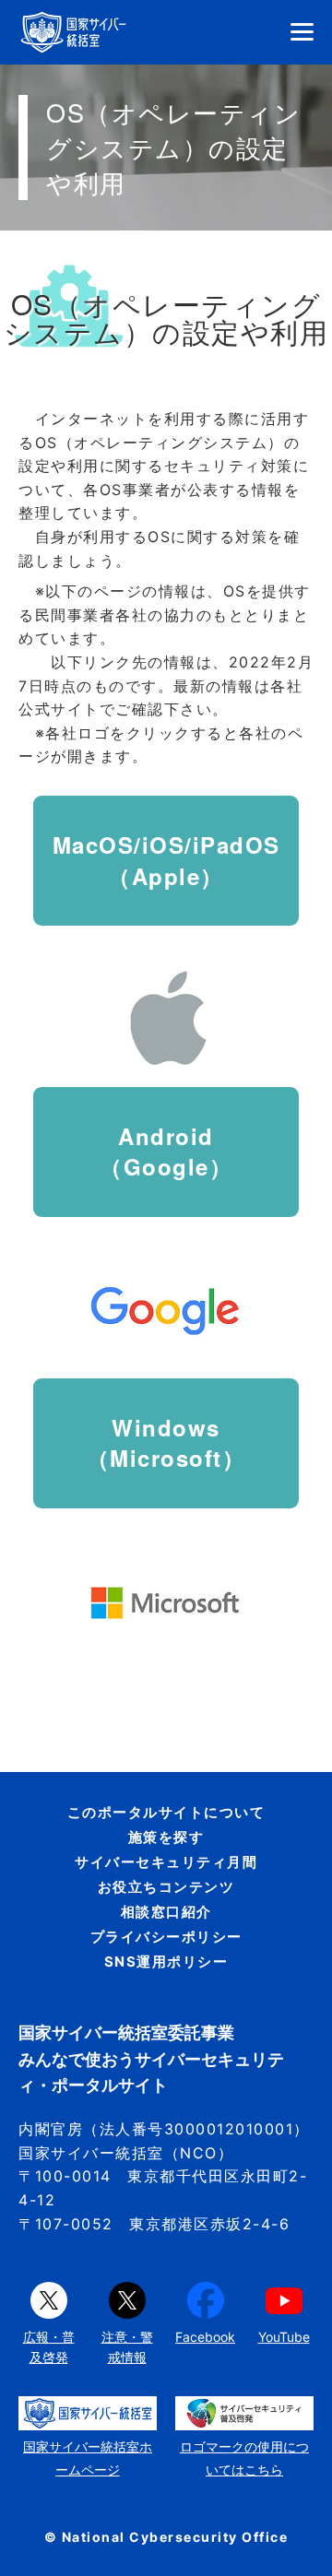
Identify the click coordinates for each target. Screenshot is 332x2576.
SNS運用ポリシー (166, 1962)
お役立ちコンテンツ (166, 1887)
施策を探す (166, 1837)
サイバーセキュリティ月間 (166, 1862)
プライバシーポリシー (166, 1937)
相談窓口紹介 (166, 1912)
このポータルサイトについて (166, 1812)
